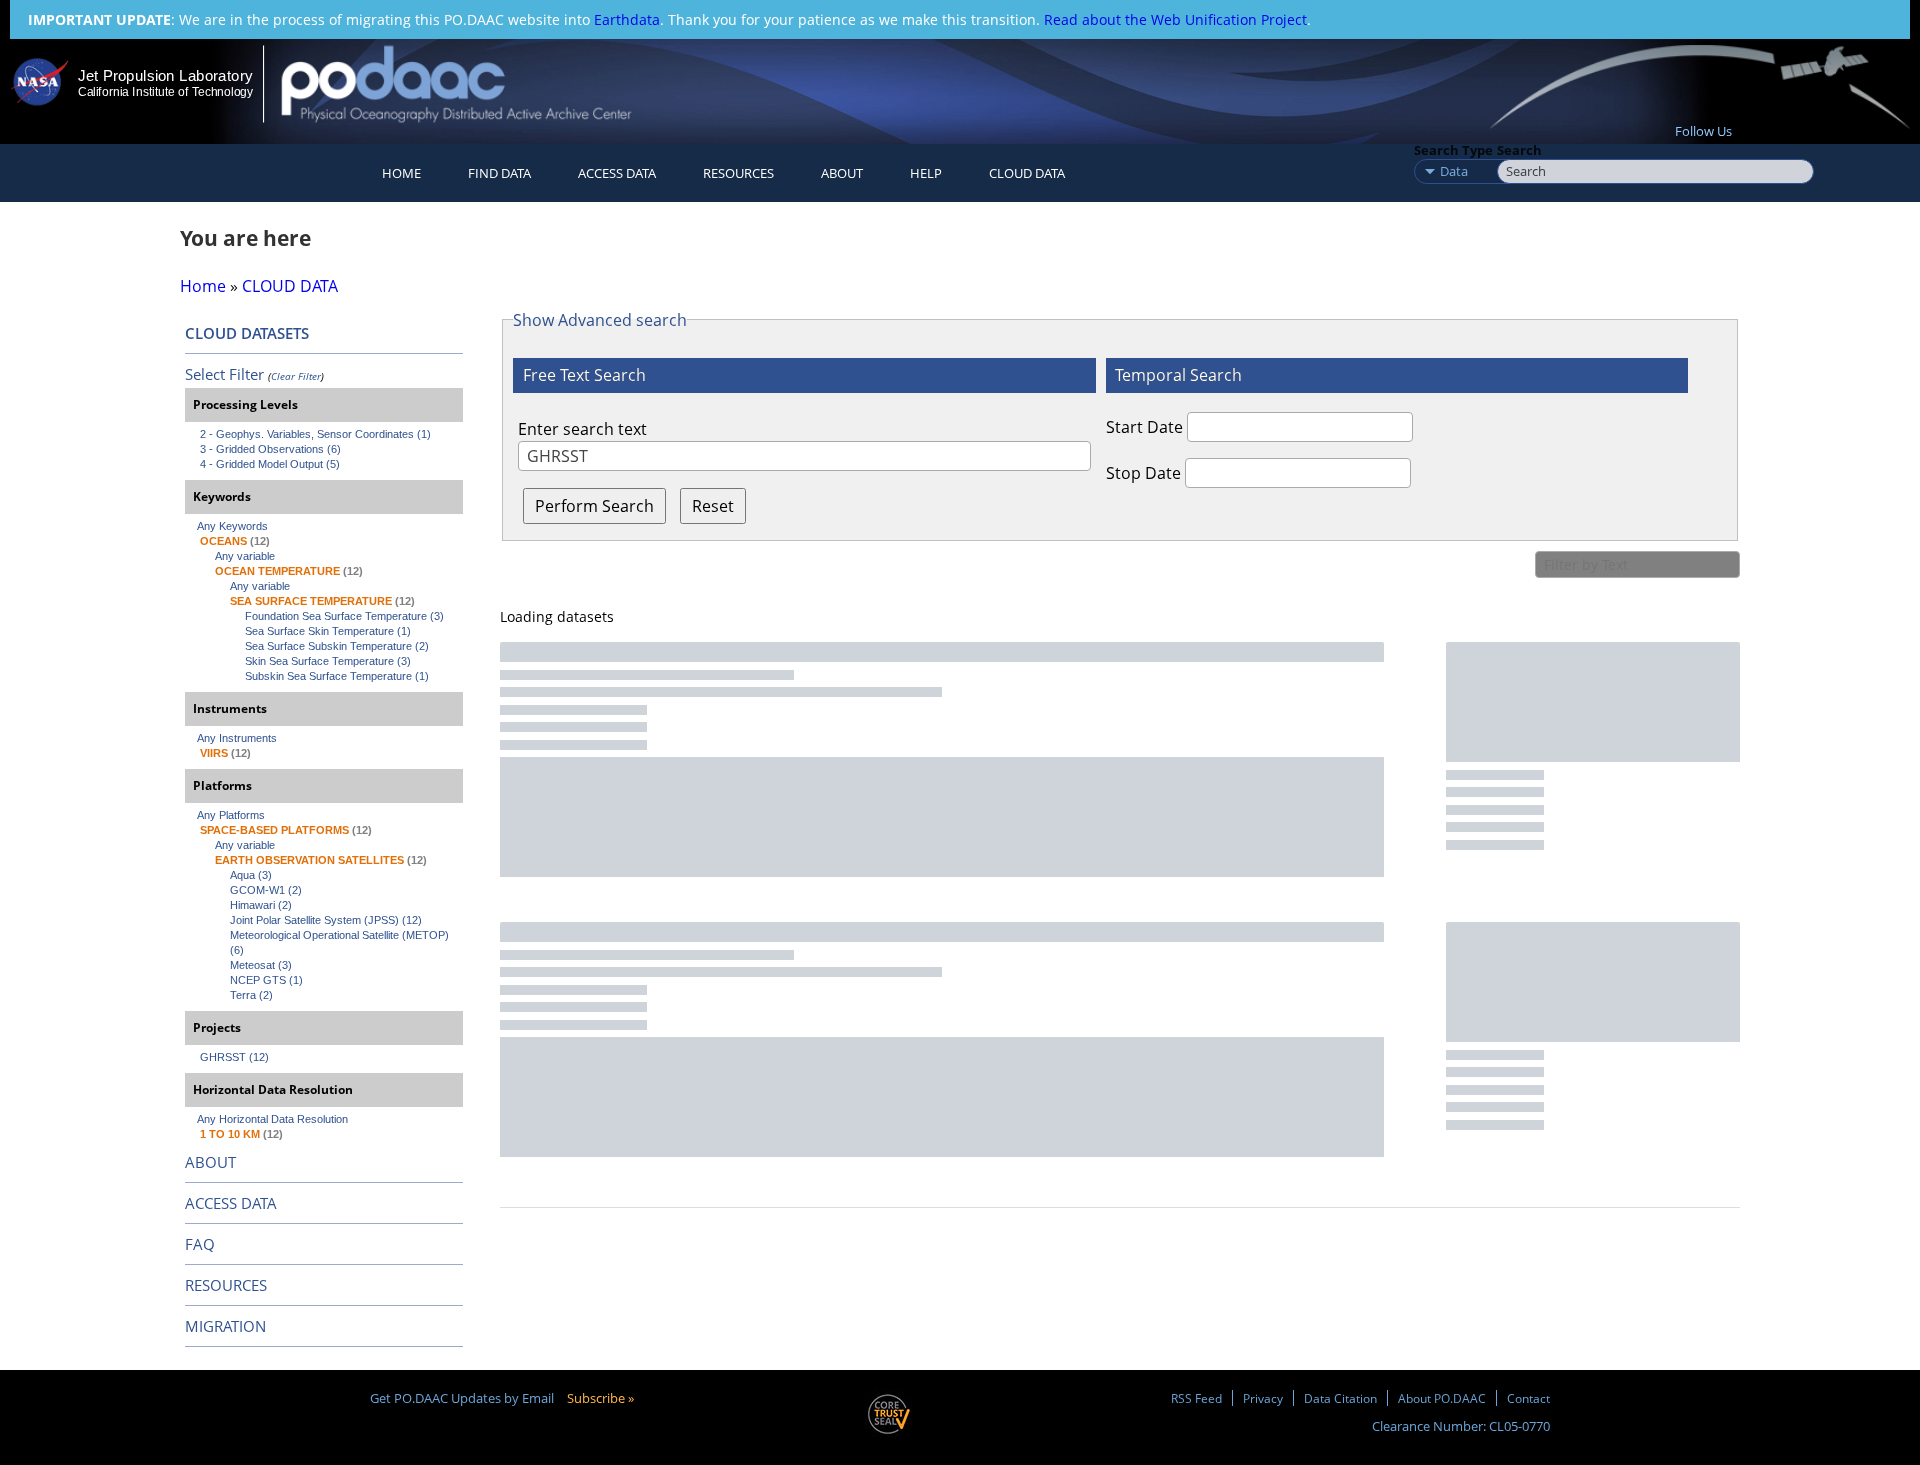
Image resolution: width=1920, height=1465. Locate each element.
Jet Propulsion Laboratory (165, 75)
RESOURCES (738, 173)
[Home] (473, 83)
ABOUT (210, 1162)
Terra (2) (251, 995)
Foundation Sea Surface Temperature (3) (344, 616)
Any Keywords (232, 526)
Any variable (245, 556)
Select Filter (224, 374)
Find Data (499, 173)
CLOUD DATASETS (247, 333)
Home (401, 173)
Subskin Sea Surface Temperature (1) (337, 676)
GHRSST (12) (234, 1057)
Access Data (617, 173)
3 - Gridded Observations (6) (270, 449)
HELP (926, 173)
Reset (713, 506)
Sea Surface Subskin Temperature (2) (337, 646)
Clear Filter (296, 376)
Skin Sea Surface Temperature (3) (328, 661)
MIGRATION (225, 1326)
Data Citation (1340, 1398)
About (842, 173)
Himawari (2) (261, 905)
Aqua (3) (251, 875)
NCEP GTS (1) (266, 980)
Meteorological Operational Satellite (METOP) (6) (341, 942)
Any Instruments (237, 738)
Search (1519, 150)
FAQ (200, 1244)
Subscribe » (600, 1398)
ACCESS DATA (231, 1203)
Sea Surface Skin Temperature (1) (328, 631)
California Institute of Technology (165, 92)
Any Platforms (231, 815)
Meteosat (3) (261, 965)
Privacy (1263, 1398)
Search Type (1453, 150)
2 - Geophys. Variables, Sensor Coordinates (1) (315, 434)
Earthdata (627, 19)
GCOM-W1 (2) (266, 890)
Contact (1528, 1398)
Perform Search (594, 506)
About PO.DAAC (1442, 1398)
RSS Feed (1196, 1398)
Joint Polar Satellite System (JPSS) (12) (326, 920)
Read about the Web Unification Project (1175, 19)
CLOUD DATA (1027, 173)
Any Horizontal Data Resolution (272, 1119)
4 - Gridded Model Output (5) (270, 464)
